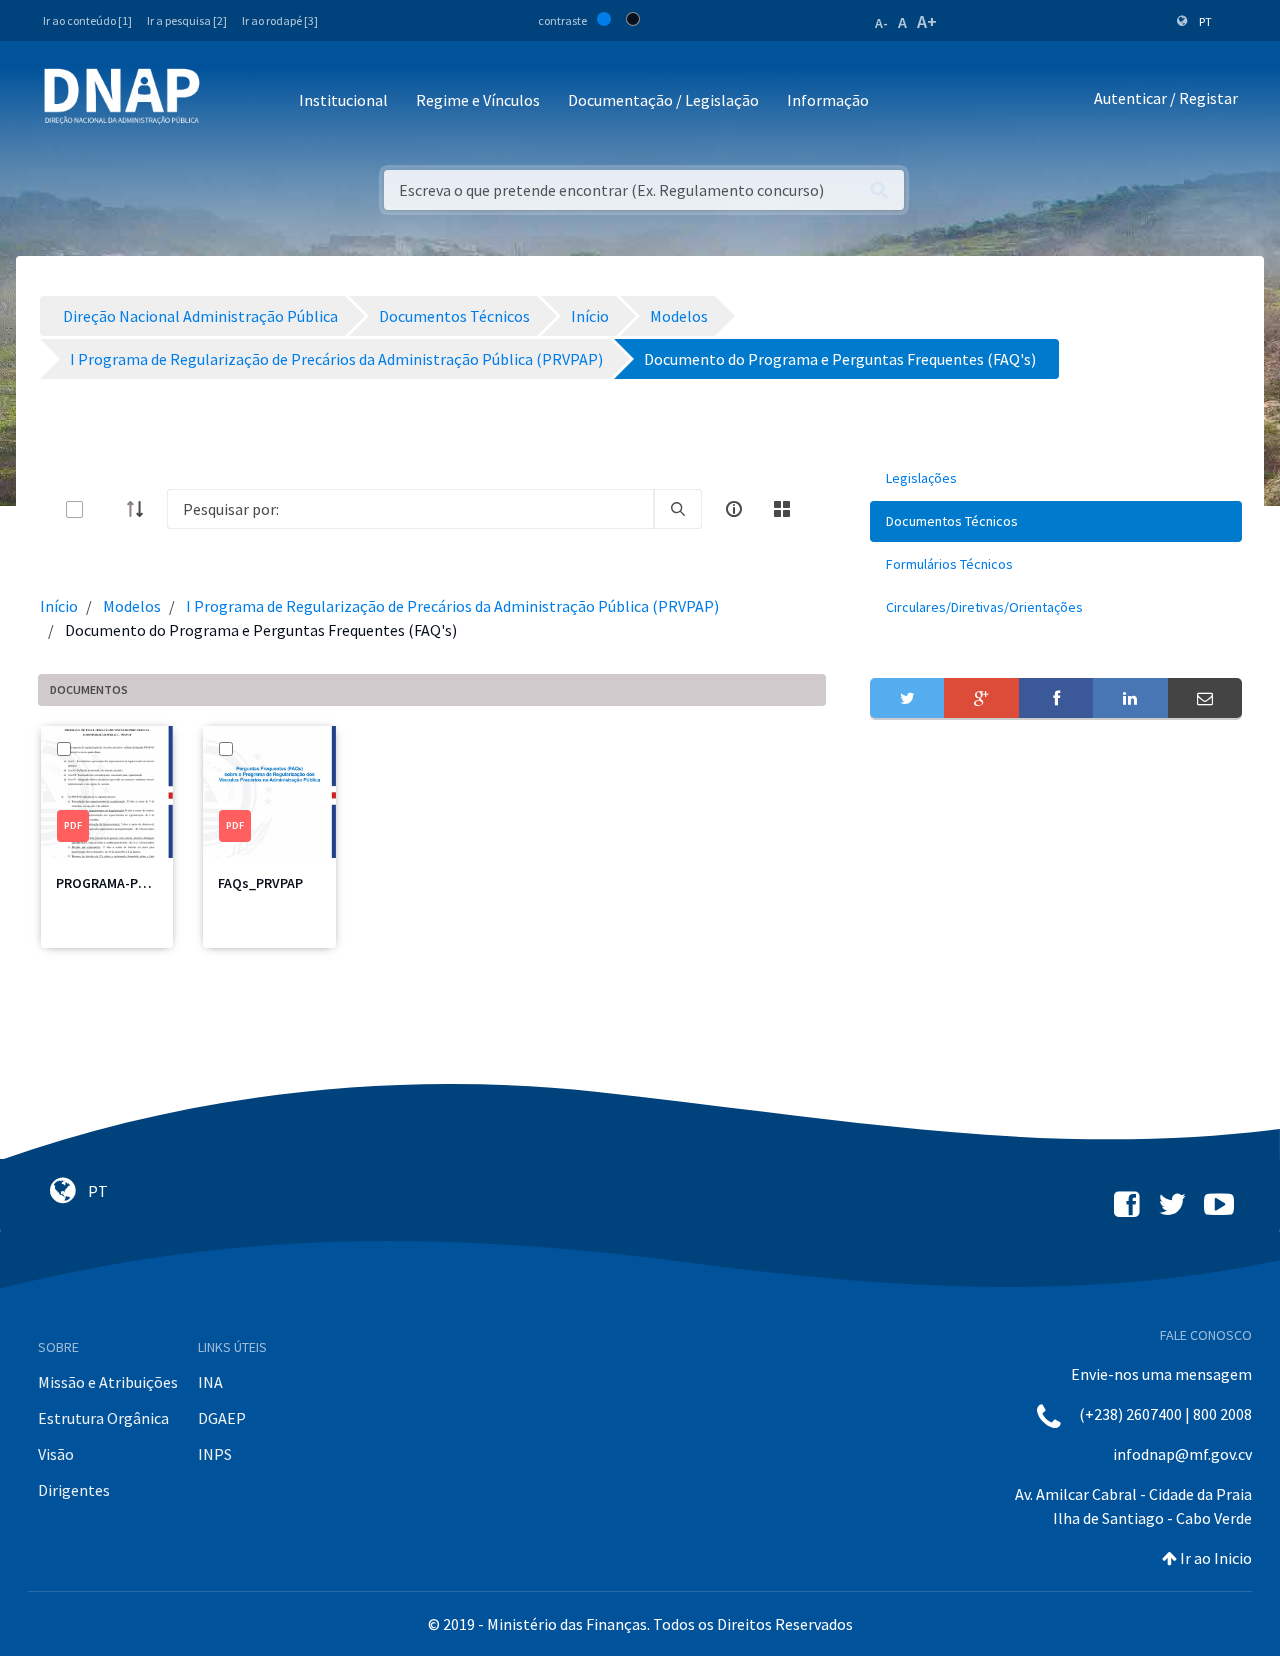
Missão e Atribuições (108, 1382)
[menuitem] (1056, 478)
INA (210, 1382)
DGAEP (222, 1418)
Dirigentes (74, 1490)
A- (881, 23)
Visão (56, 1454)
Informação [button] (828, 100)
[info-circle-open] (734, 509)
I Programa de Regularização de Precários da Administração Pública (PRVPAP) (452, 606)
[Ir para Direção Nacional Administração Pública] (122, 95)
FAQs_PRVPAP (260, 883)
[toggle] (107, 509)
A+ (927, 21)
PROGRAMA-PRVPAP (116, 883)
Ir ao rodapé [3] (280, 20)
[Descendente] (141, 509)
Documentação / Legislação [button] (663, 100)
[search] (678, 509)
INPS (215, 1454)
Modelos (132, 606)
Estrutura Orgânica (103, 1418)
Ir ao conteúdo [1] (87, 20)
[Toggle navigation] (228, 101)
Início (59, 606)
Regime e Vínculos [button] (478, 100)
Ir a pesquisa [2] (187, 20)
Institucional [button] (343, 100)
